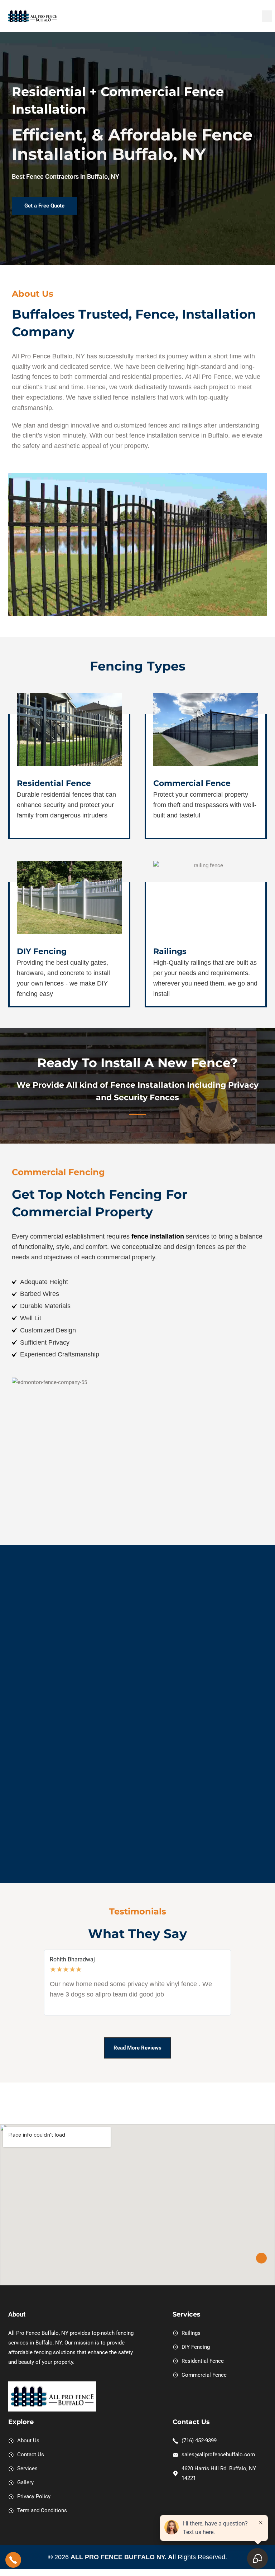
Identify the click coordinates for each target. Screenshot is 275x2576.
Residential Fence (54, 783)
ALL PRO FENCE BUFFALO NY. (119, 2557)
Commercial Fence (192, 783)
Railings (170, 951)
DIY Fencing (42, 951)
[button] (267, 16)
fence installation (158, 1236)
